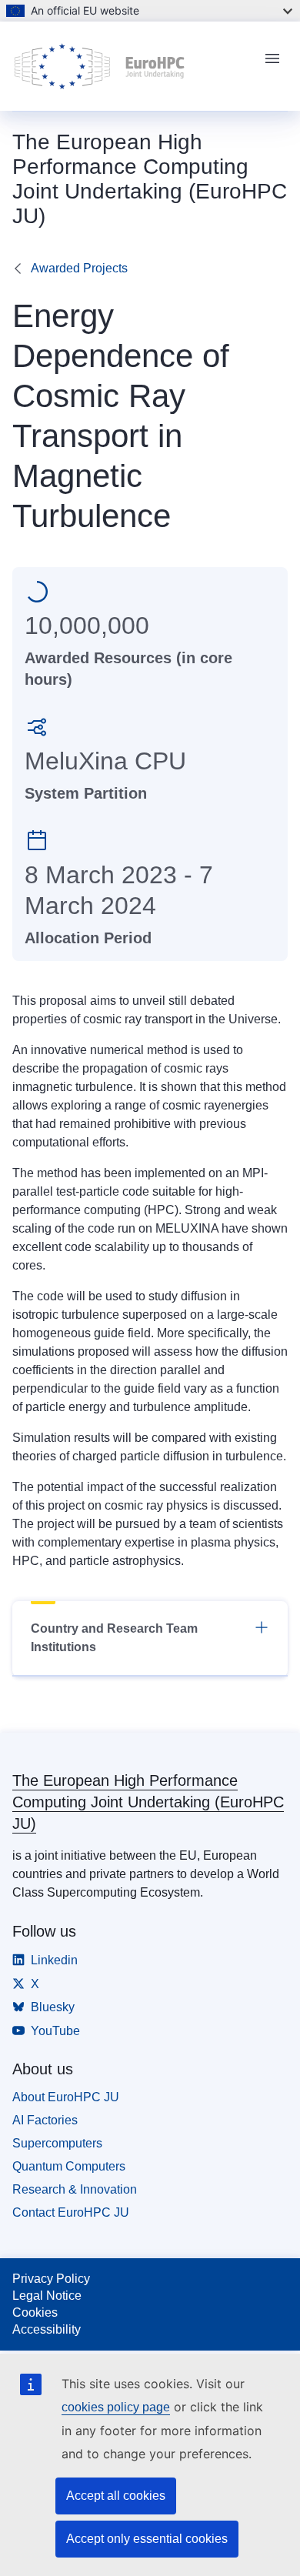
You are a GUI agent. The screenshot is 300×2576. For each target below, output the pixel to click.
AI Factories (45, 2120)
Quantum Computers (69, 2166)
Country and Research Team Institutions (114, 1638)
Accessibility (47, 2329)
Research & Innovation (75, 2189)
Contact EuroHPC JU (71, 2212)
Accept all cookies (116, 2496)
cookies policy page (116, 2407)
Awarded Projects (79, 268)
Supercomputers (57, 2143)
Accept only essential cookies (147, 2539)
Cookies (35, 2312)
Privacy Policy (51, 2279)
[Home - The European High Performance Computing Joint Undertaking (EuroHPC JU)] (132, 66)
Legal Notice (47, 2296)
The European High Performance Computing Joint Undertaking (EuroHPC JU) (148, 1802)
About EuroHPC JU (66, 2097)
